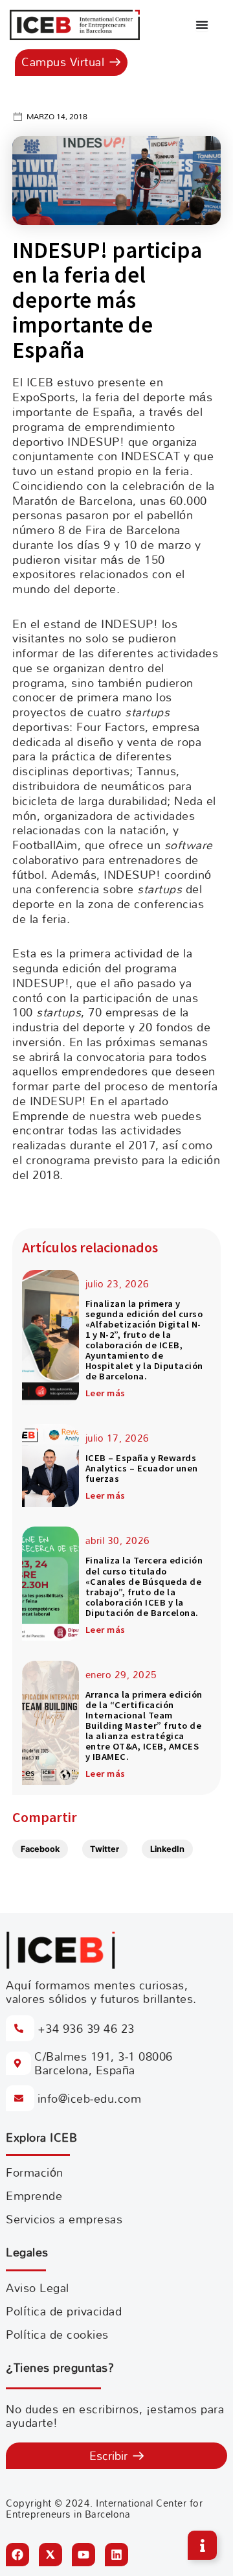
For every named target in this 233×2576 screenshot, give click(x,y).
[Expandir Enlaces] (202, 2545)
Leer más (105, 1393)
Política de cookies (57, 2335)
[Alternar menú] (202, 25)
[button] (40, 1849)
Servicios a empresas (64, 2219)
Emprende (40, 1116)
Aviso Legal (38, 2288)
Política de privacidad (64, 2311)
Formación (35, 2172)
